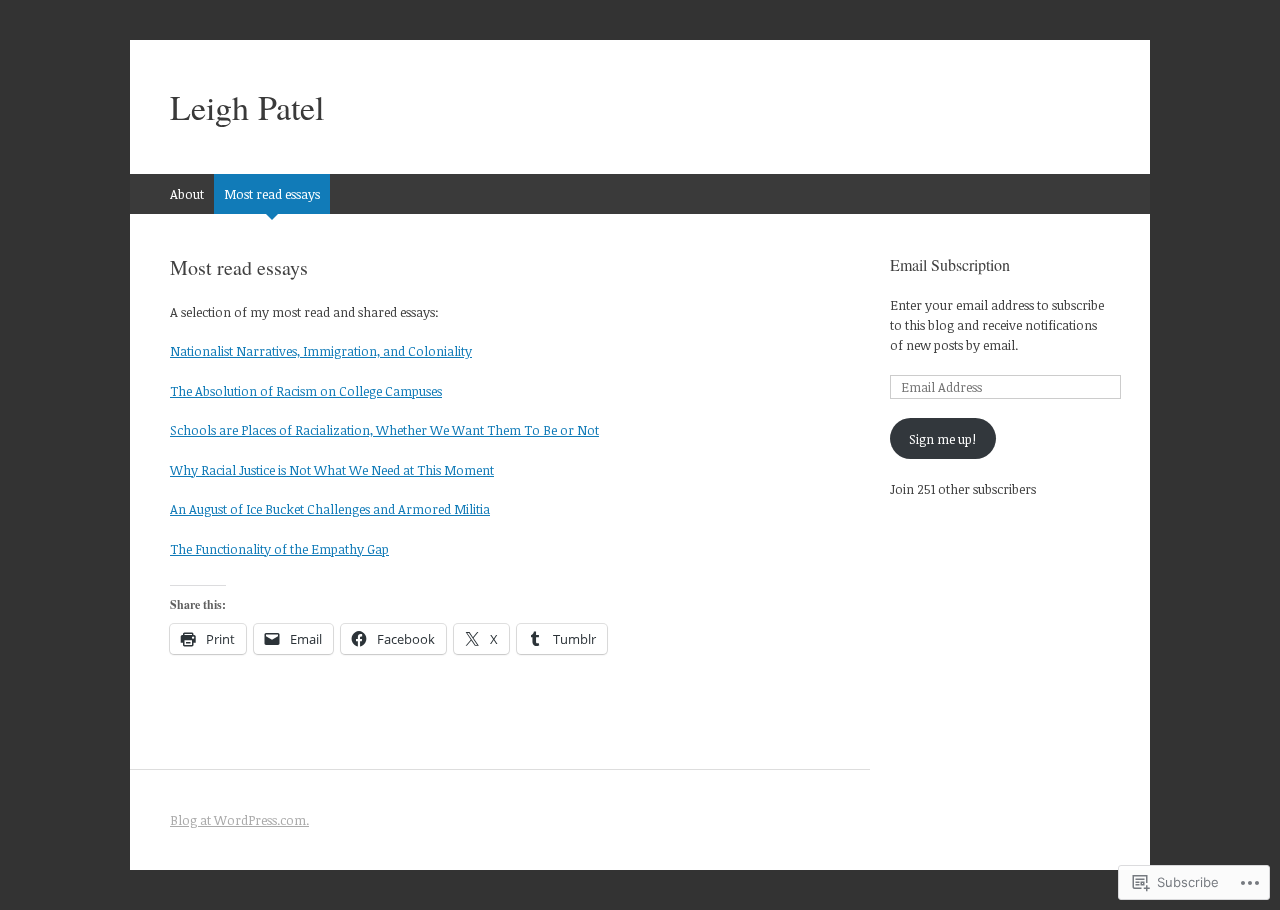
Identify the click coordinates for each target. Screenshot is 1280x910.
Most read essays (272, 194)
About (187, 194)
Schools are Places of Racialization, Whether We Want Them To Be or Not (384, 430)
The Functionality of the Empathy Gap (279, 549)
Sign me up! (942, 439)
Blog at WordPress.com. (239, 820)
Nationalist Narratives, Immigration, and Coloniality (321, 351)
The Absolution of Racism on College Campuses (306, 391)
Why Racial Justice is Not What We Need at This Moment (332, 470)
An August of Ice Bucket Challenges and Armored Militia (330, 509)
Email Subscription (950, 264)
